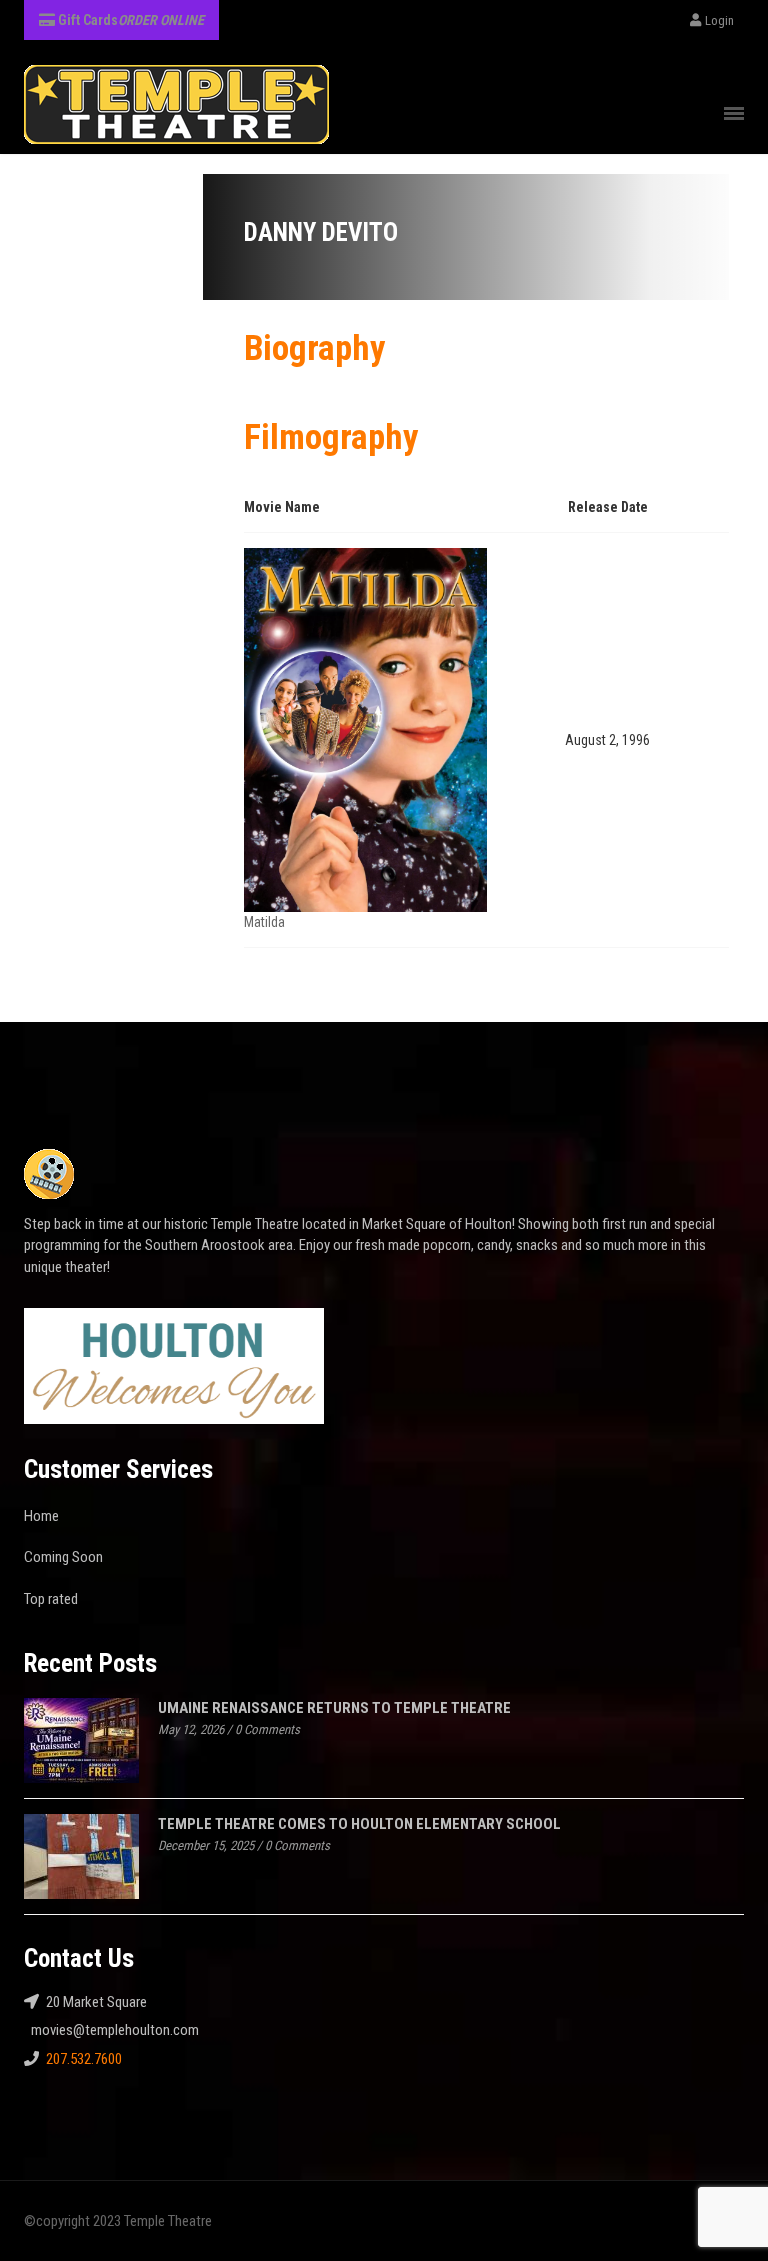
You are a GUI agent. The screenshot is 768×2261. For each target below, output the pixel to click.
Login (719, 20)
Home (41, 1516)
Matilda (264, 922)
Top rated (51, 1599)
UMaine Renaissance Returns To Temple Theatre (334, 1708)
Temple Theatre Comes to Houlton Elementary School (359, 1824)
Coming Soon (63, 1557)
